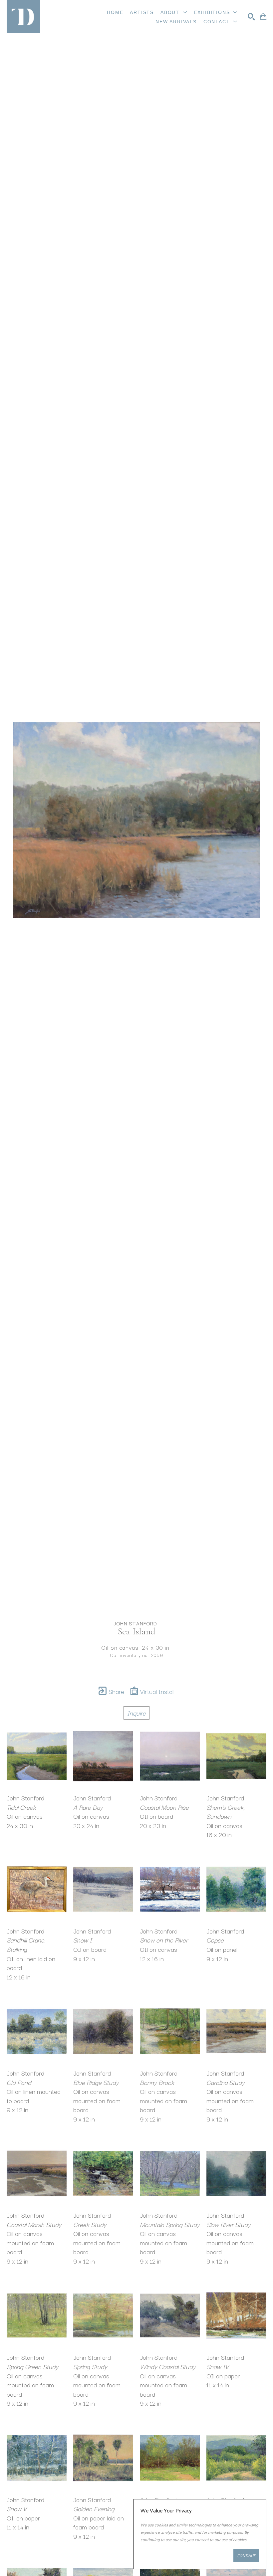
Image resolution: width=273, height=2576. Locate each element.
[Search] (251, 17)
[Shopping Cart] (263, 17)
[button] (174, 12)
